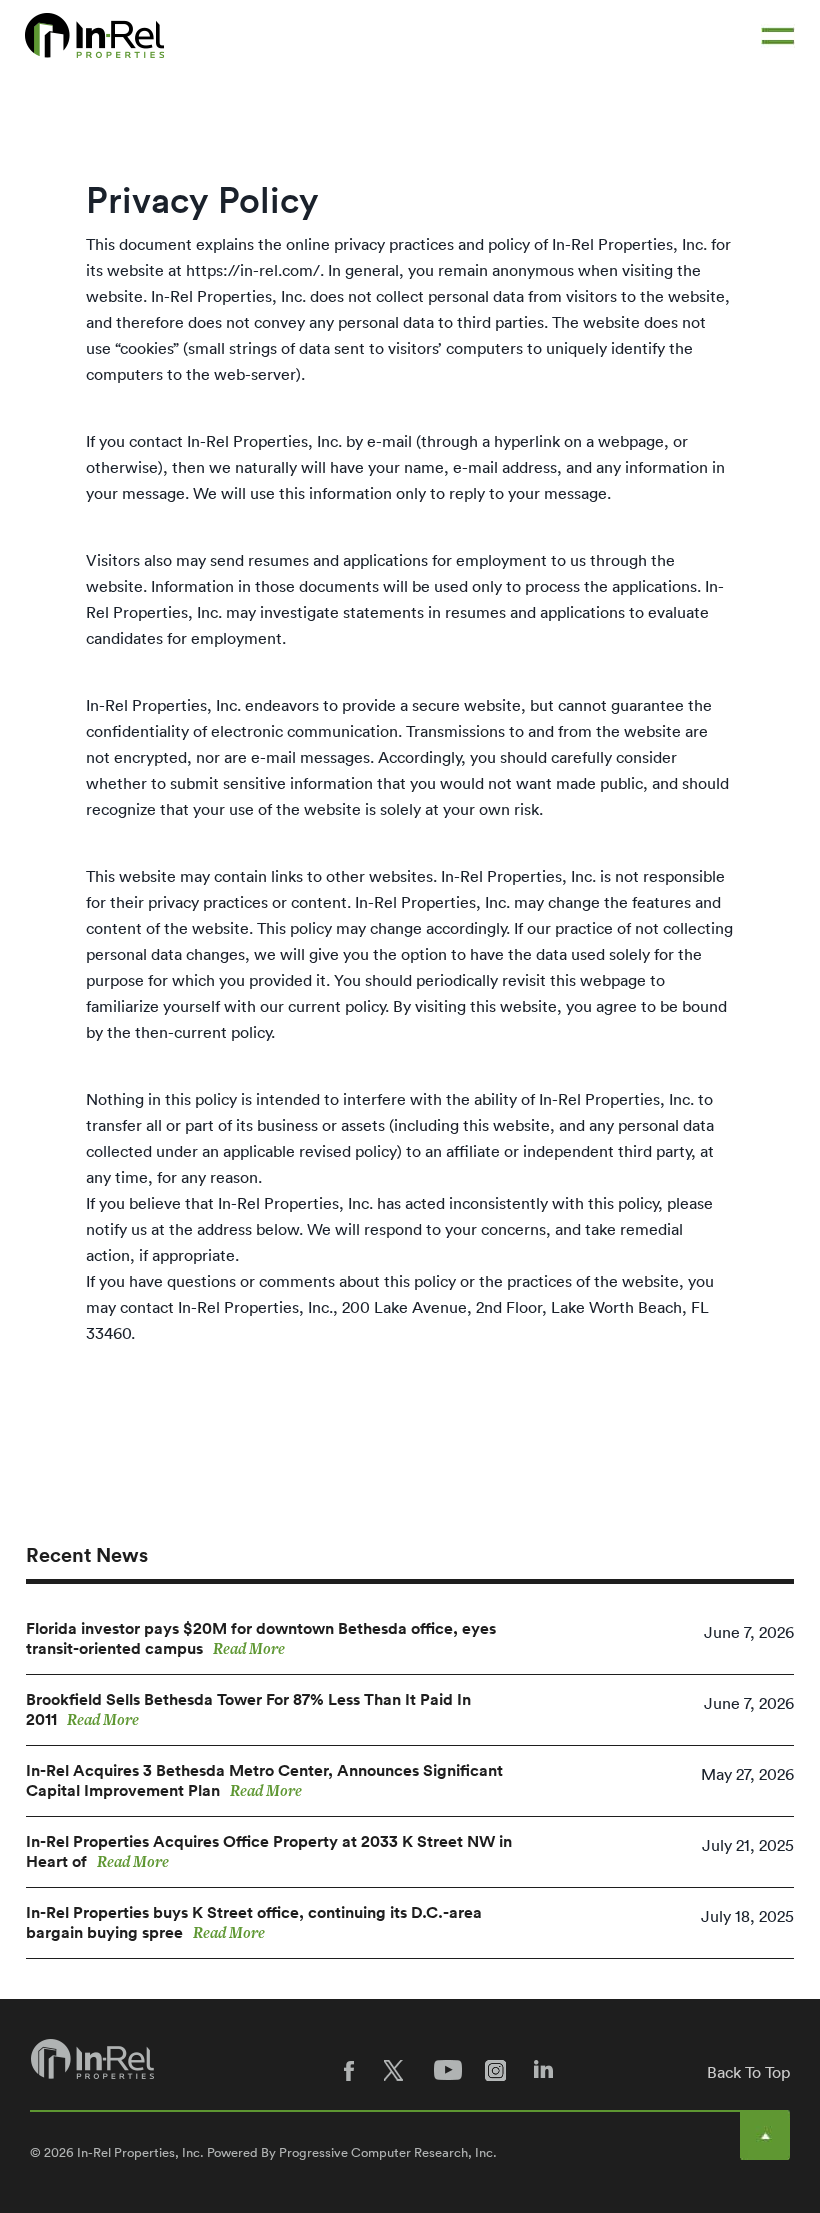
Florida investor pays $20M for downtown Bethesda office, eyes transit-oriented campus (261, 1639)
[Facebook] (349, 2070)
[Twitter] (399, 2070)
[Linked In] (549, 2070)
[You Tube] (449, 2070)
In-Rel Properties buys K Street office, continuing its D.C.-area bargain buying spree (254, 1923)
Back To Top (748, 2072)
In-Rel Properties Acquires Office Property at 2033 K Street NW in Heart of (269, 1852)
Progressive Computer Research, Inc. (388, 2152)
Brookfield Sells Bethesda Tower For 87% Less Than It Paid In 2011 (248, 1710)
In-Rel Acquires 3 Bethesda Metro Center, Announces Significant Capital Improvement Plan (264, 1781)
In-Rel (95, 35)
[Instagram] (499, 2070)
